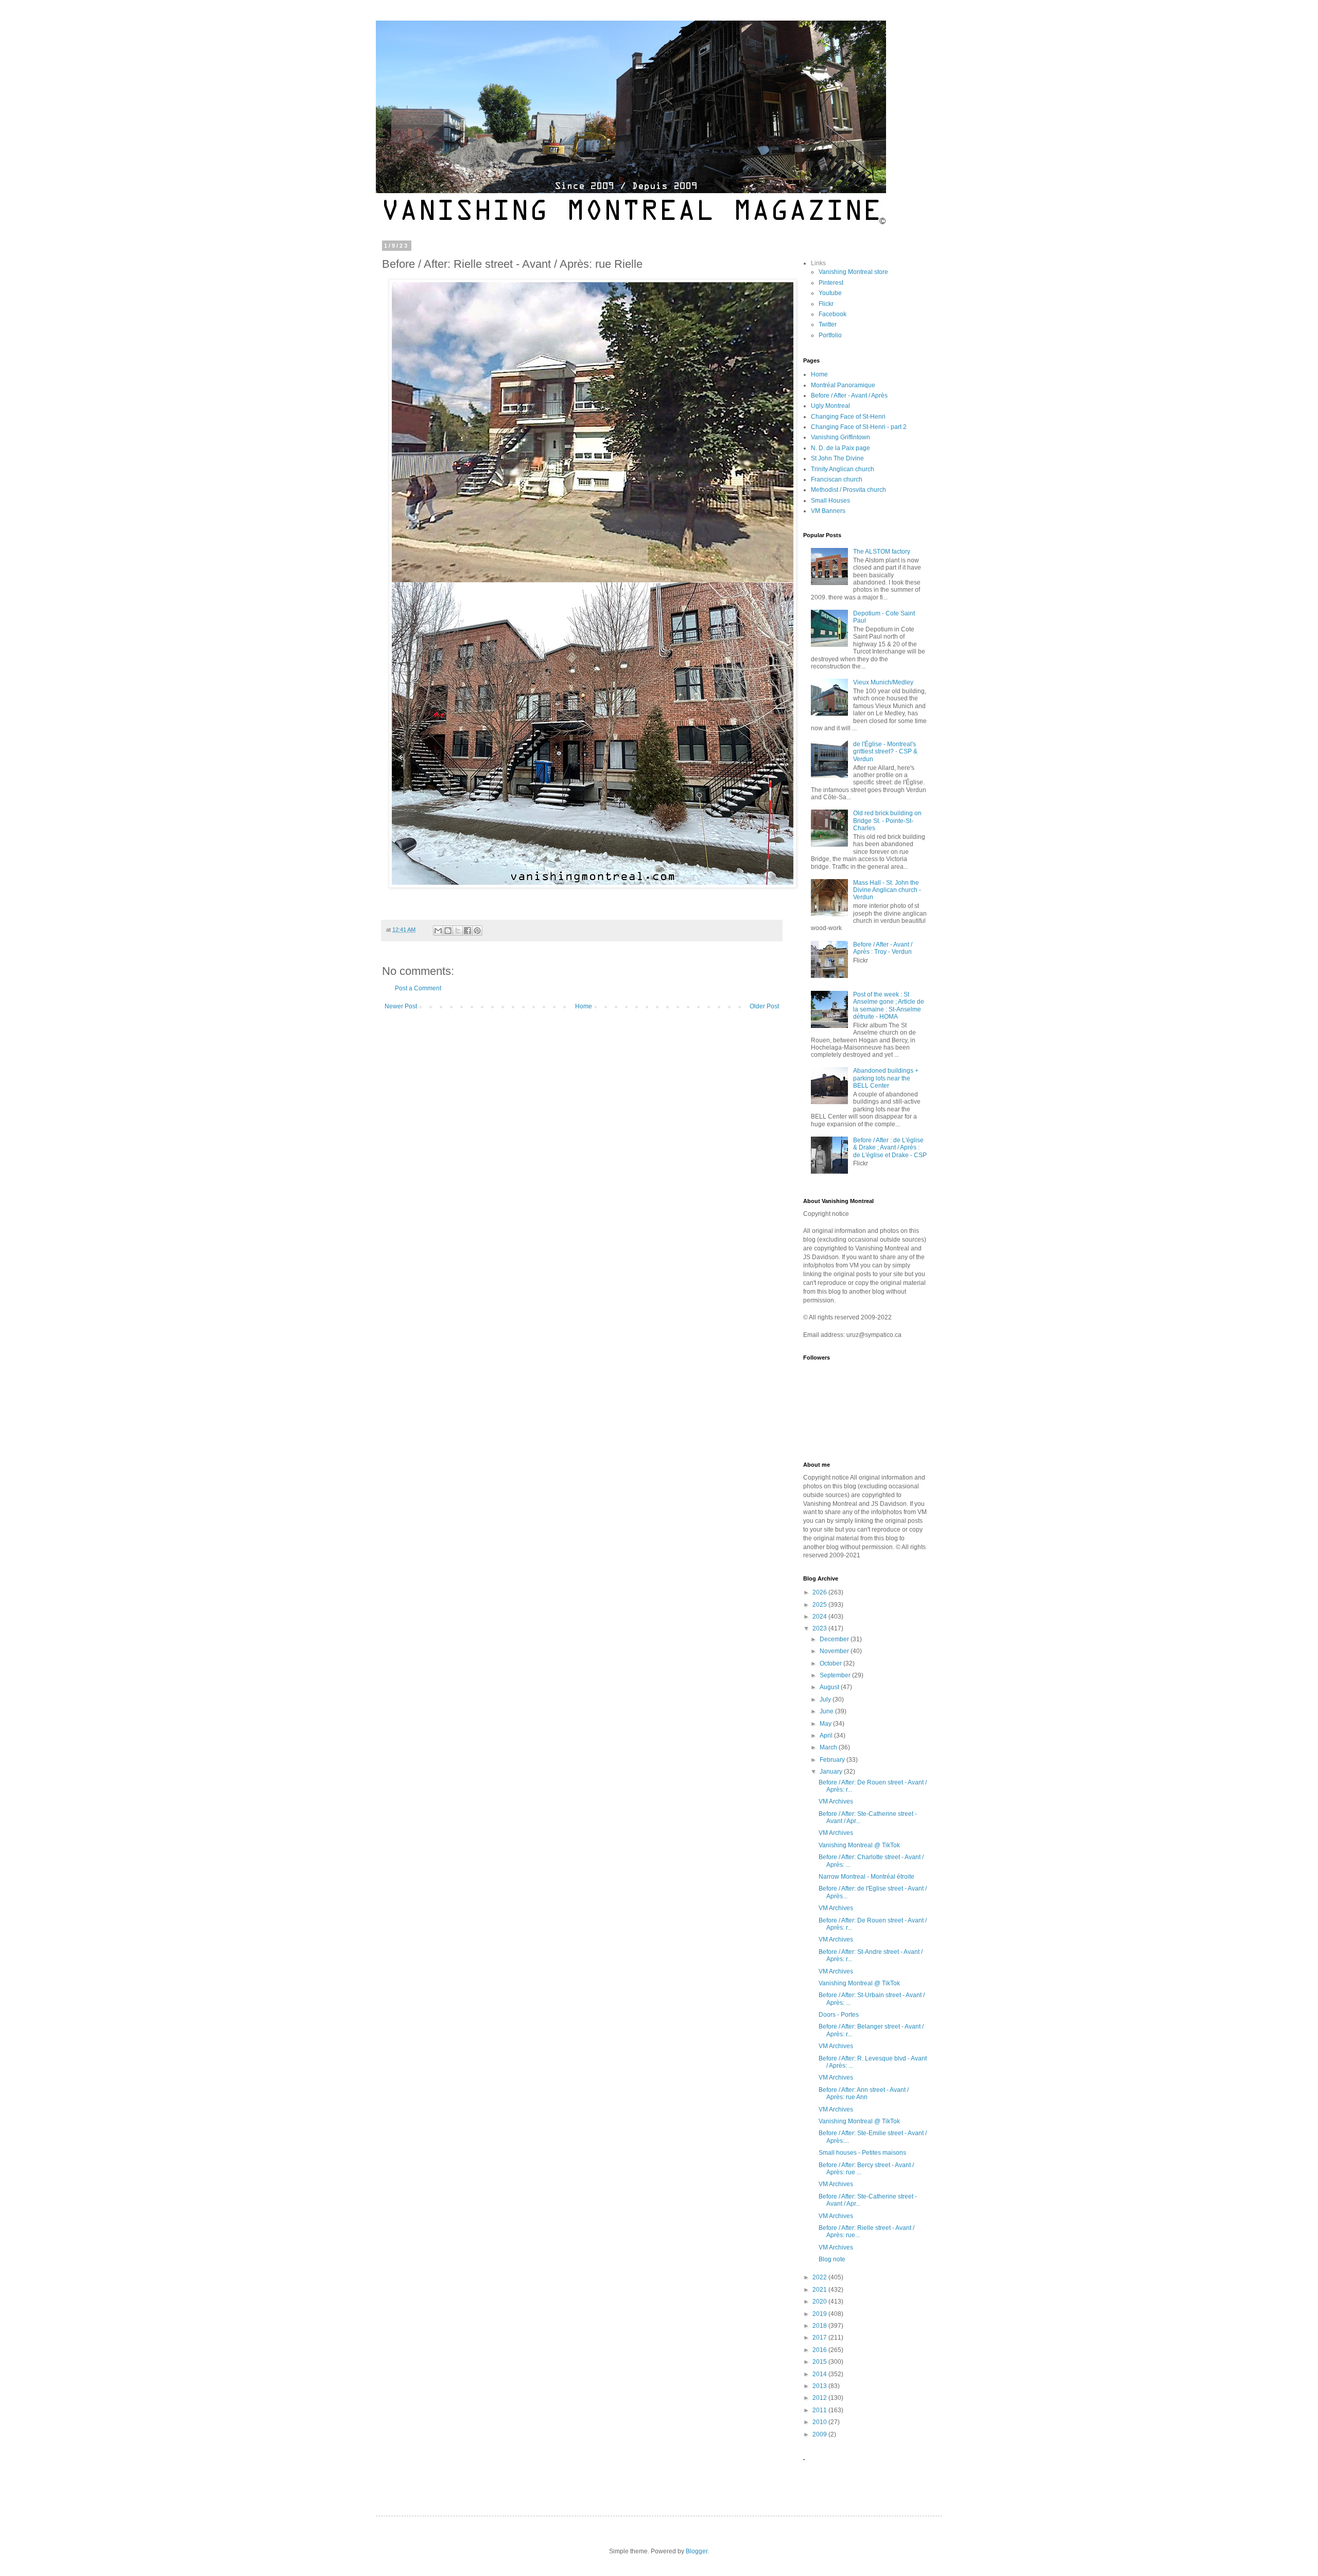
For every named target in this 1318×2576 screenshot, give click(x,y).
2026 (820, 1592)
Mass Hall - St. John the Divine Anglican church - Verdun (887, 890)
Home (584, 1006)
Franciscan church (837, 479)
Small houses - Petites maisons (862, 2153)
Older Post (764, 1006)
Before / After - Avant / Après (849, 396)
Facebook (833, 314)
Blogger (697, 2551)
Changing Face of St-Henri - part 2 (859, 427)
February (833, 1760)
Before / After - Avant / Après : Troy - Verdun (883, 948)
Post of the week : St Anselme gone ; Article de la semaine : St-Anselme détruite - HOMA (889, 1006)
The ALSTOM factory (882, 552)
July (826, 1699)
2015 (820, 2362)
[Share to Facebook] (467, 931)
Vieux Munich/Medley (883, 682)
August (830, 1687)
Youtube (830, 293)
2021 (820, 2290)
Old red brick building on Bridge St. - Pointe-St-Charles (887, 821)
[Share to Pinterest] (477, 931)
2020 (820, 2302)
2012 (820, 2398)
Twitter (828, 324)
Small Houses (830, 501)
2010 (820, 2422)
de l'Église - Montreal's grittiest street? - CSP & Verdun (885, 752)
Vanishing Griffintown (840, 437)
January (832, 1772)
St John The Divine (837, 458)
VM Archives (836, 1801)
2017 (820, 2338)
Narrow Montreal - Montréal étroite (866, 1877)
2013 (820, 2386)
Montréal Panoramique (843, 385)
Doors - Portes (839, 2015)
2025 (820, 1605)
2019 (820, 2314)
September (836, 1675)
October (831, 1663)
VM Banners (828, 511)
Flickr (826, 304)
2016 (820, 2350)
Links (818, 263)
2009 (820, 2434)
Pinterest (831, 283)
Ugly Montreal (830, 406)
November (835, 1651)
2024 (820, 1617)
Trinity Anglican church (843, 469)
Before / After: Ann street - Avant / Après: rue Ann (864, 2093)
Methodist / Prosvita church (848, 490)
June (827, 1711)
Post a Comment (418, 988)
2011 (820, 2410)
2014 (820, 2374)
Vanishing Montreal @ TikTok (859, 1845)
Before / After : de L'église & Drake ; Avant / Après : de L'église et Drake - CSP (890, 1148)
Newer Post (401, 1006)
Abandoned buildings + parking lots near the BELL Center (886, 1078)
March (829, 1747)
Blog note (832, 2259)
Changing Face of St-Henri (848, 417)
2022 (820, 2277)
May (826, 1724)
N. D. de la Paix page (840, 448)
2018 (820, 2326)
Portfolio (830, 335)
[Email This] (438, 931)
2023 (820, 1628)
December (835, 1639)
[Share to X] (458, 931)
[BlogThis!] (448, 931)
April (827, 1736)
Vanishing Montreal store (853, 272)
